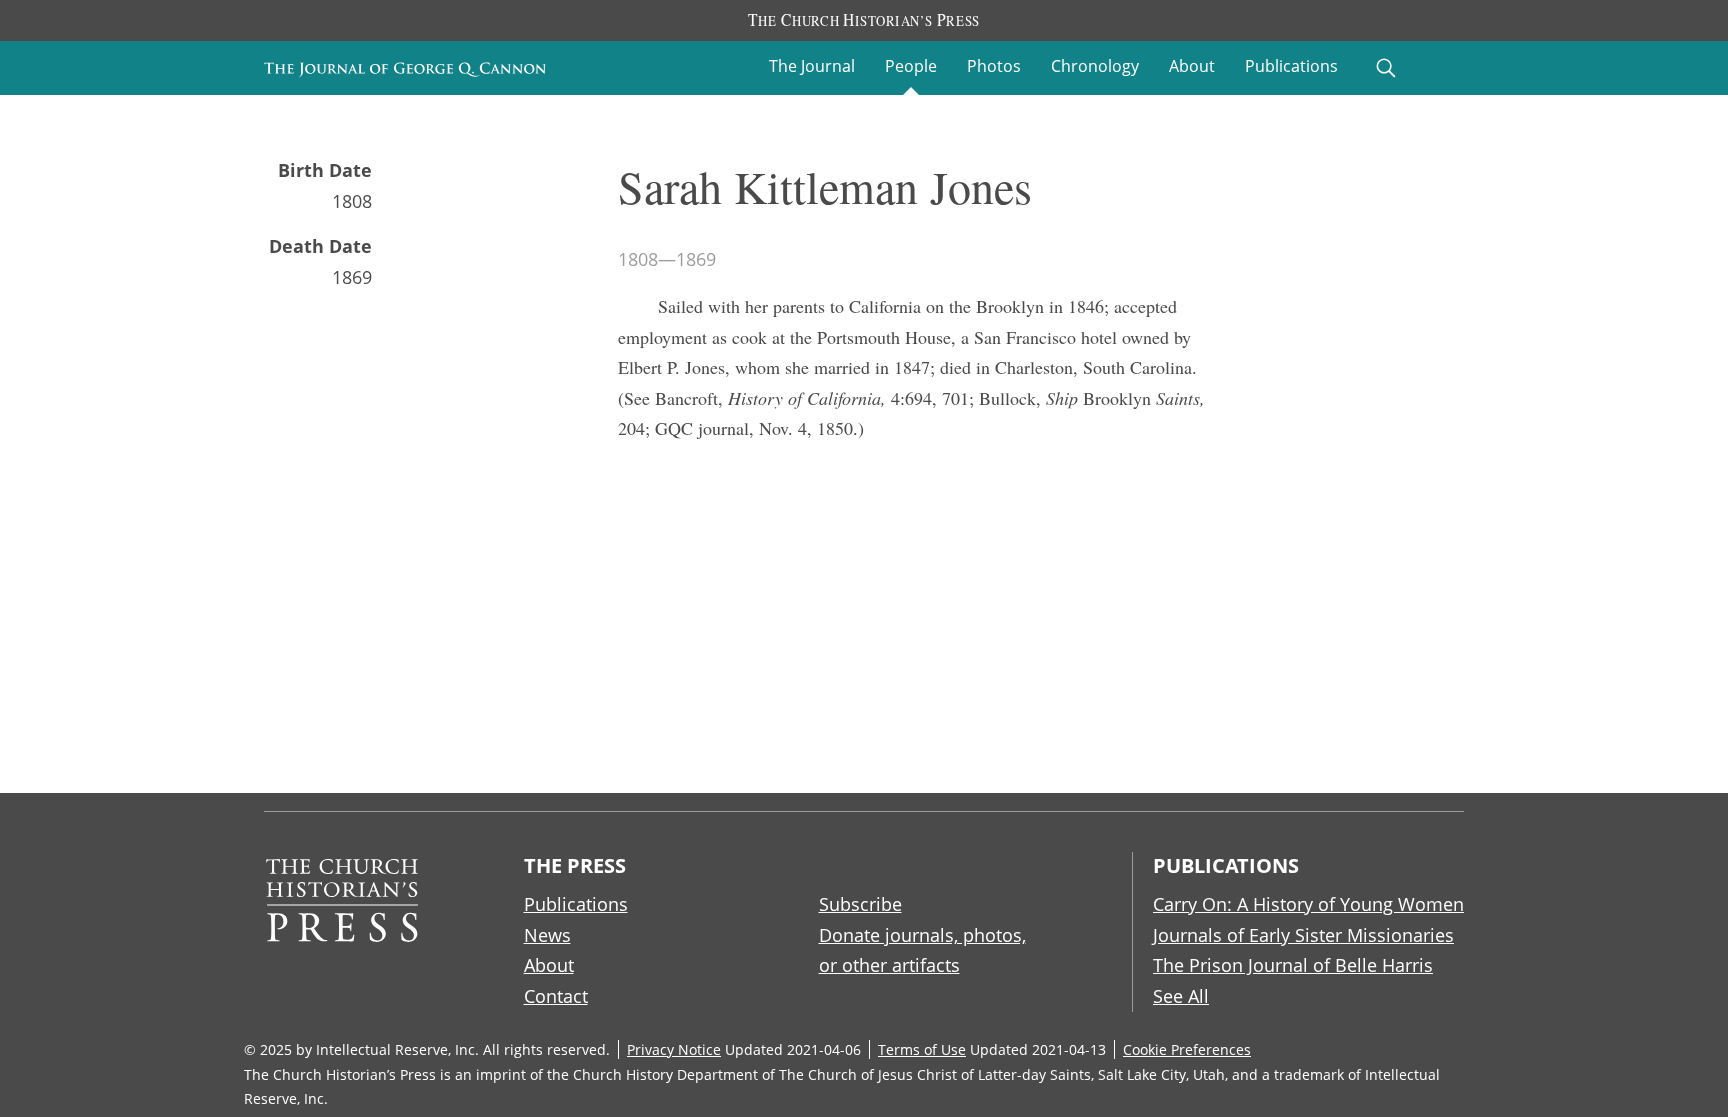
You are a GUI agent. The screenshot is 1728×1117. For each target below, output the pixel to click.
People (911, 66)
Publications (1291, 66)
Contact (556, 996)
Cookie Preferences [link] (1187, 1049)
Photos (994, 66)
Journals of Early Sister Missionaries (1303, 935)
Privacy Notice (674, 1049)
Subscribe (860, 904)
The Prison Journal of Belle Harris (1293, 965)
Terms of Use (922, 1049)
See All (1181, 996)
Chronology (1095, 66)
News (547, 935)
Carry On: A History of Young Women (1308, 904)
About (1192, 66)
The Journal (812, 66)
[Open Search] (1386, 68)
